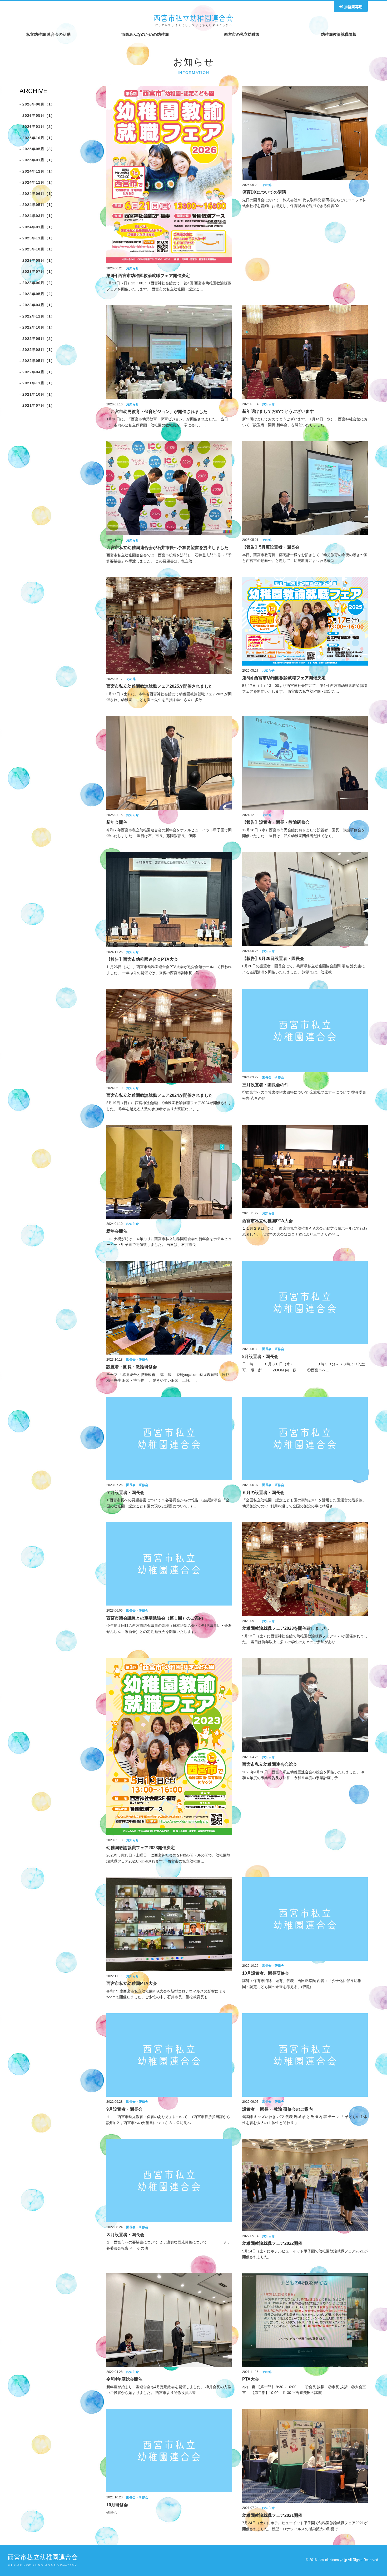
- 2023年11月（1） (37, 238)
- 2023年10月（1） (37, 249)
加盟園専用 (353, 7)
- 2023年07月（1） (37, 271)
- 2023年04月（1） (37, 305)
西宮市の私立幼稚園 (242, 34)
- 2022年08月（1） (37, 350)
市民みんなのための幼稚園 (145, 34)
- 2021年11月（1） (37, 383)
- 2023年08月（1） (37, 260)
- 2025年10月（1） (37, 138)
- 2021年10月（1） (37, 394)
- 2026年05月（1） (37, 115)
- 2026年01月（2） (37, 127)
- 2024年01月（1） (37, 227)
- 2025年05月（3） (37, 149)
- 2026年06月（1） (37, 104)
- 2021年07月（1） (37, 405)
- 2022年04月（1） (37, 372)
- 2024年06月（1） (37, 194)
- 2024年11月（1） (37, 182)
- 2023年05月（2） (37, 294)
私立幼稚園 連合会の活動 (48, 34)
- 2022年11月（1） (37, 316)
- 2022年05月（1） (37, 361)
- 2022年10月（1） (37, 327)
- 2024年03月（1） (37, 216)
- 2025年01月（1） (37, 160)
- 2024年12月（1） (37, 171)
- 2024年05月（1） (37, 205)
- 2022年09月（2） (37, 339)
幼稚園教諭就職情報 (339, 34)
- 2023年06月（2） (37, 283)
